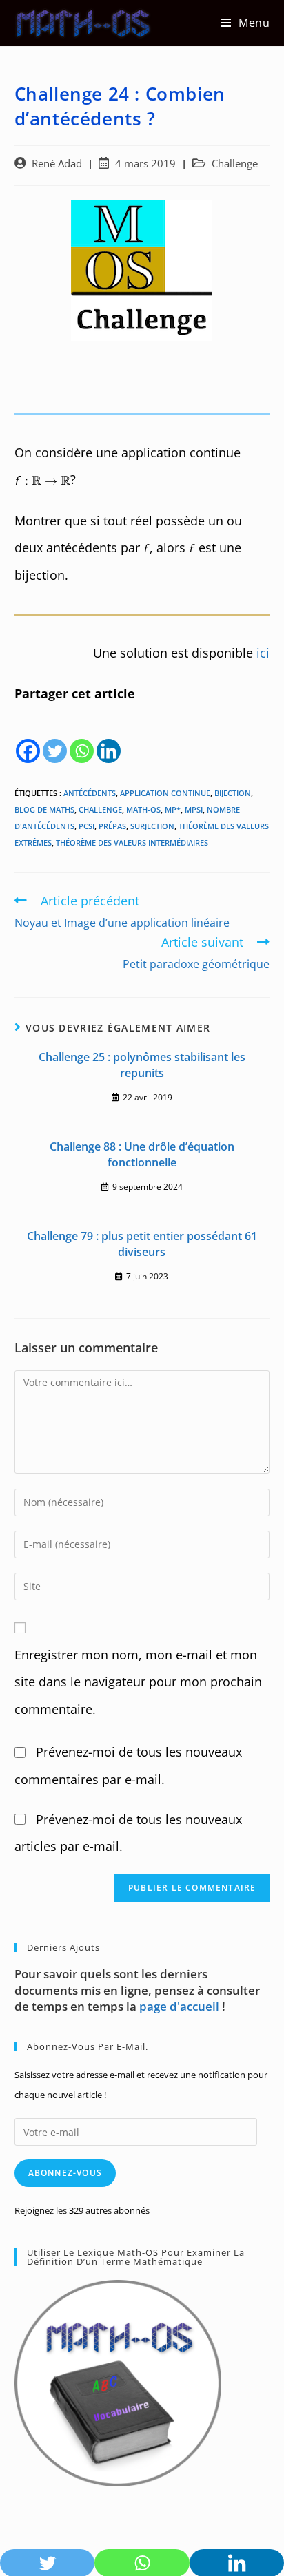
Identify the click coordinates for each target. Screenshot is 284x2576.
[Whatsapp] (82, 736)
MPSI (194, 809)
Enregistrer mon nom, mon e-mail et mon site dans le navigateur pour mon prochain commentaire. (138, 1682)
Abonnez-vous (65, 2173)
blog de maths (44, 809)
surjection (152, 826)
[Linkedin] (109, 736)
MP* (173, 809)
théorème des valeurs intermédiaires (132, 842)
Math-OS (143, 809)
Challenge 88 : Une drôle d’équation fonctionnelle (142, 1154)
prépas (112, 826)
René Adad (57, 164)
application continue (165, 793)
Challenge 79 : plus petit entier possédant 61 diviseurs (142, 1244)
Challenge (235, 164)
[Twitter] (55, 736)
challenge (100, 809)
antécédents (90, 793)
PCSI (87, 826)
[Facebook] (28, 736)
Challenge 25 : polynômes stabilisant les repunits (142, 1065)
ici (263, 653)
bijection (233, 793)
